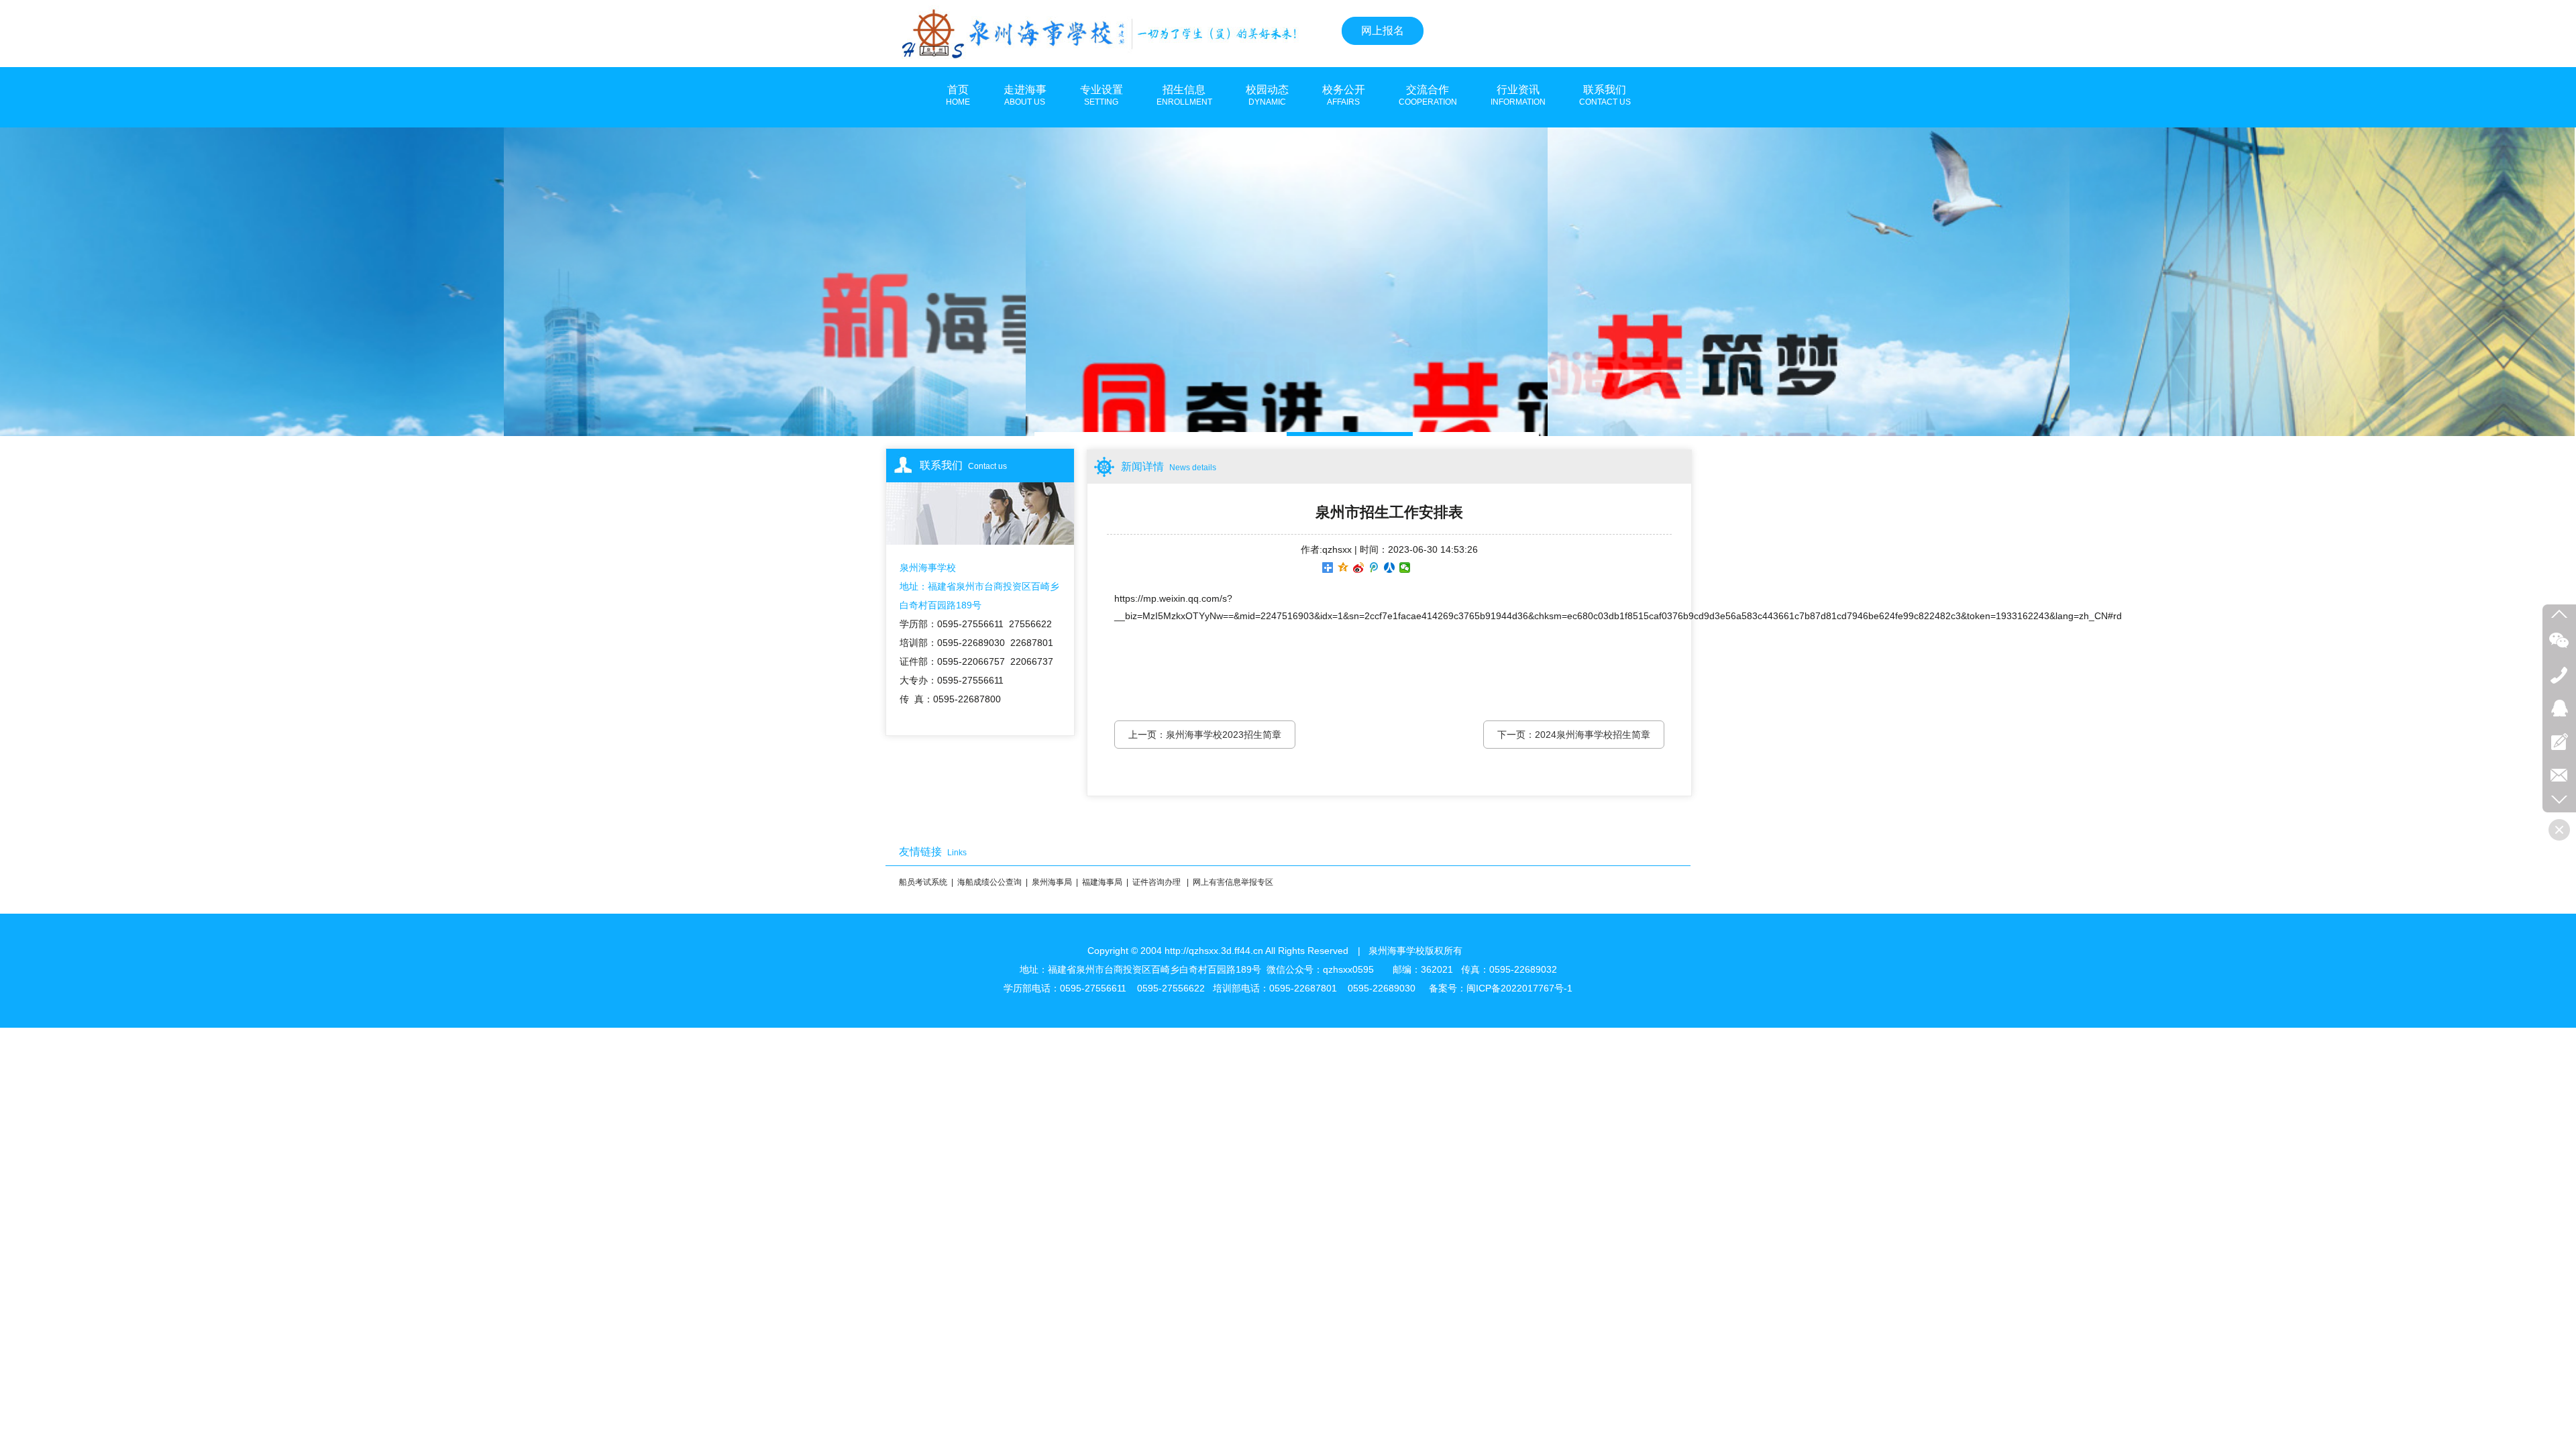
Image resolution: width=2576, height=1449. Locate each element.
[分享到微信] (1405, 568)
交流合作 (1428, 95)
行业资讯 (1518, 95)
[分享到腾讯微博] (1374, 568)
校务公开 (1344, 95)
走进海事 (1025, 95)
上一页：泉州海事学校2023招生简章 (1205, 735)
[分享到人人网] (1390, 568)
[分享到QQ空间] (1343, 568)
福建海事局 (1102, 882)
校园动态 (1267, 95)
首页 (958, 95)
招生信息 (1184, 95)
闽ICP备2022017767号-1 (1519, 988)
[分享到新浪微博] (1359, 568)
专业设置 (1102, 95)
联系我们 (1605, 95)
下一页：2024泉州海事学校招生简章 (1574, 735)
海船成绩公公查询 (989, 882)
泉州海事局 (1052, 882)
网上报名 (1383, 31)
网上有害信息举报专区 (1233, 882)
